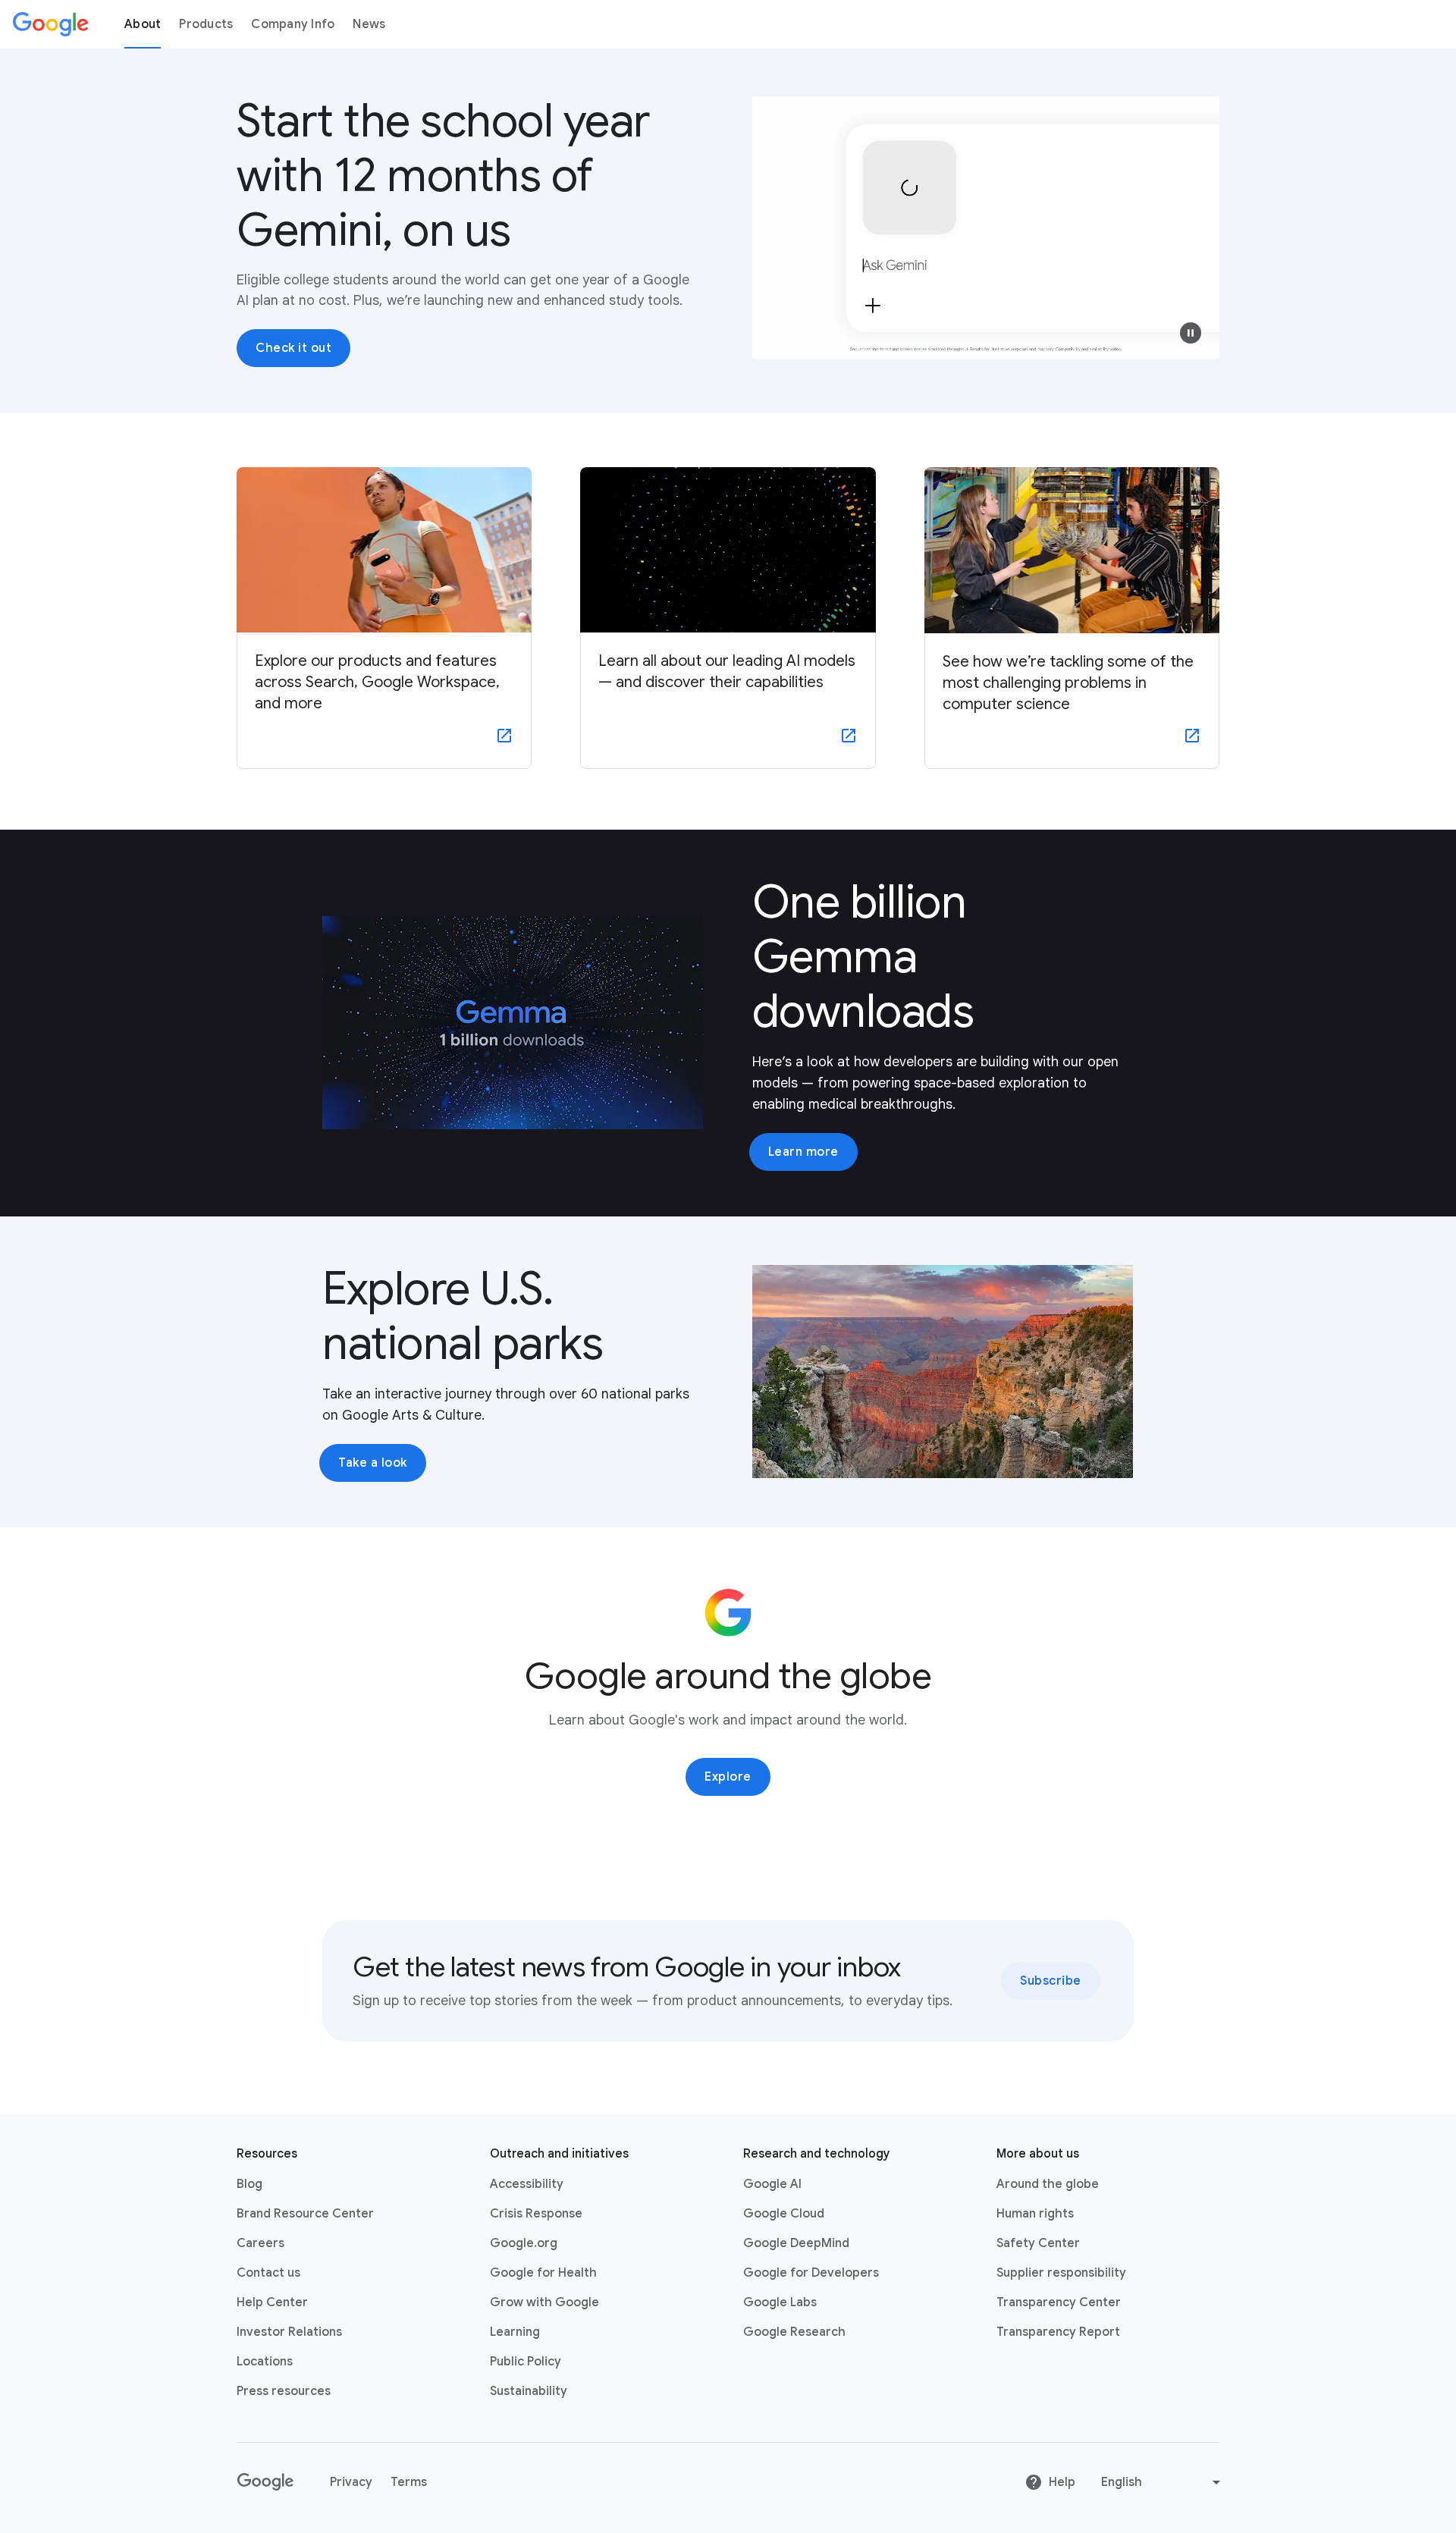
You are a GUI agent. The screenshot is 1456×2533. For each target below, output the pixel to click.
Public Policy (526, 2362)
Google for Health (543, 2273)
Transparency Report (1058, 2332)
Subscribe (1051, 1981)
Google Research (794, 2332)
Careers (260, 2243)
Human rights (1035, 2214)
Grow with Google (544, 2302)
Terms (409, 2482)
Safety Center (1038, 2243)
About (143, 24)
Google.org (524, 2243)
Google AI (772, 2184)
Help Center (272, 2302)
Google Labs (780, 2302)
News (369, 24)
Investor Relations (289, 2332)
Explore (728, 1777)
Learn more (803, 1152)
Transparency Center (1059, 2302)
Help (1062, 2482)
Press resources (284, 2391)
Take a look (373, 1463)
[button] (1191, 333)
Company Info (293, 24)
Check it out (293, 348)
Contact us (268, 2273)
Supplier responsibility (1061, 2273)
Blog (249, 2184)
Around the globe (1048, 2184)
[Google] (51, 24)
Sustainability (529, 2391)
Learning (515, 2332)
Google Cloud (784, 2214)
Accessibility (527, 2184)
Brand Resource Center (305, 2214)
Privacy (351, 2482)
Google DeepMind (796, 2243)
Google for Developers (811, 2273)
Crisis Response (536, 2214)
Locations (265, 2362)
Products (206, 24)
